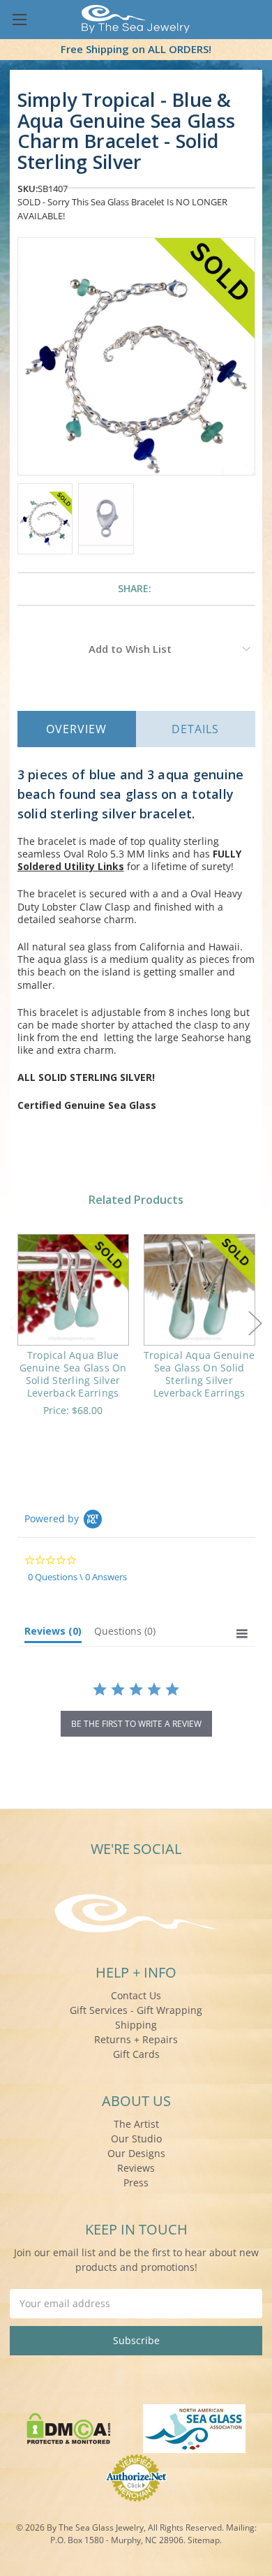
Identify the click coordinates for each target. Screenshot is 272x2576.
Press (136, 2183)
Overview (76, 729)
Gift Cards (136, 2054)
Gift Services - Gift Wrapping (136, 2010)
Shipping (136, 2025)
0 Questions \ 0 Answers (77, 1577)
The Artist (136, 2124)
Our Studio (136, 2139)
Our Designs (136, 2153)
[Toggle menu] (19, 19)
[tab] (53, 1634)
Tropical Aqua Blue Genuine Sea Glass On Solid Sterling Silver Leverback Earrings (73, 1374)
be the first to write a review (136, 1724)
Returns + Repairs (136, 2039)
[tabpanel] (73, 1334)
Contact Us (136, 1995)
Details (195, 729)
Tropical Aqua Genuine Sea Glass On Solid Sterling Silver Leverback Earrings (199, 1374)
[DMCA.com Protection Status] (69, 2427)
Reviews (136, 2168)
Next (255, 1324)
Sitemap (204, 2540)
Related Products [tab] (136, 1200)
